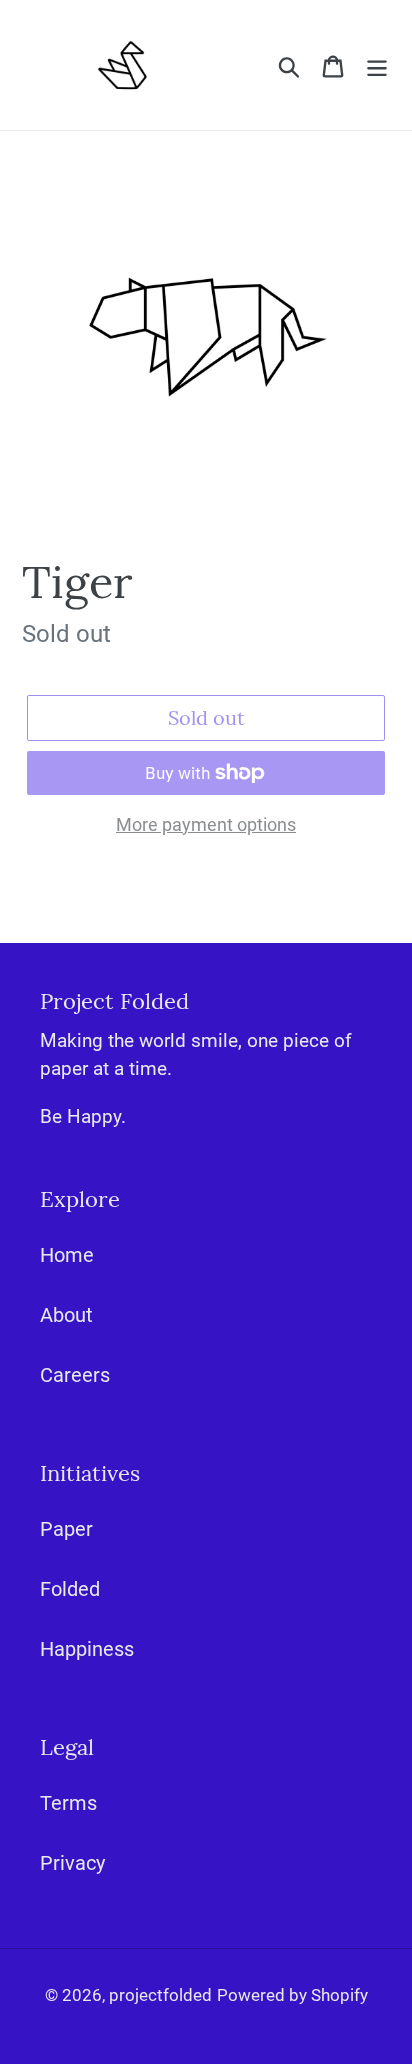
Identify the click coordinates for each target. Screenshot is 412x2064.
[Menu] (377, 65)
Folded (70, 1589)
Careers (75, 1375)
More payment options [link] (206, 824)
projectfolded (160, 1995)
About (66, 1315)
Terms (68, 1803)
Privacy (72, 1863)
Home (67, 1255)
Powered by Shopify (292, 1995)
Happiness (87, 1649)
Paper (66, 1529)
